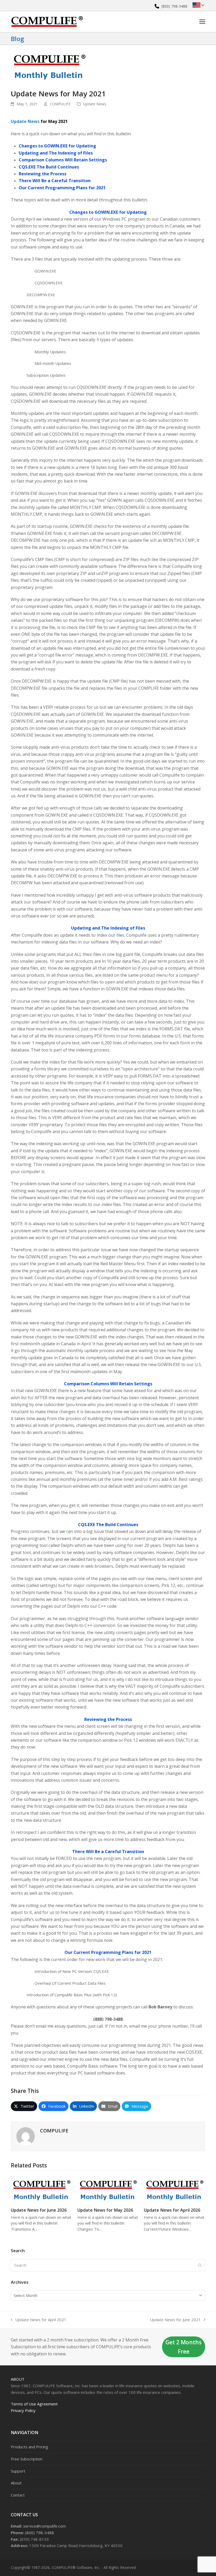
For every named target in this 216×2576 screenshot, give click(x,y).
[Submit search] (200, 2265)
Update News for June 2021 (175, 2320)
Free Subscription (27, 2459)
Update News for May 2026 (105, 2210)
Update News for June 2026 (39, 2210)
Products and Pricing (30, 2447)
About (18, 2379)
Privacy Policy (23, 2410)
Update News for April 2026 (172, 2210)
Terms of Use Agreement (34, 2404)
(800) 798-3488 (174, 6)
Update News (95, 104)
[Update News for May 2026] (108, 2189)
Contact (18, 2495)
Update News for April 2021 (39, 2320)
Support (18, 2471)
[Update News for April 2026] (175, 2189)
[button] (202, 21)
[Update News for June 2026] (41, 2189)
